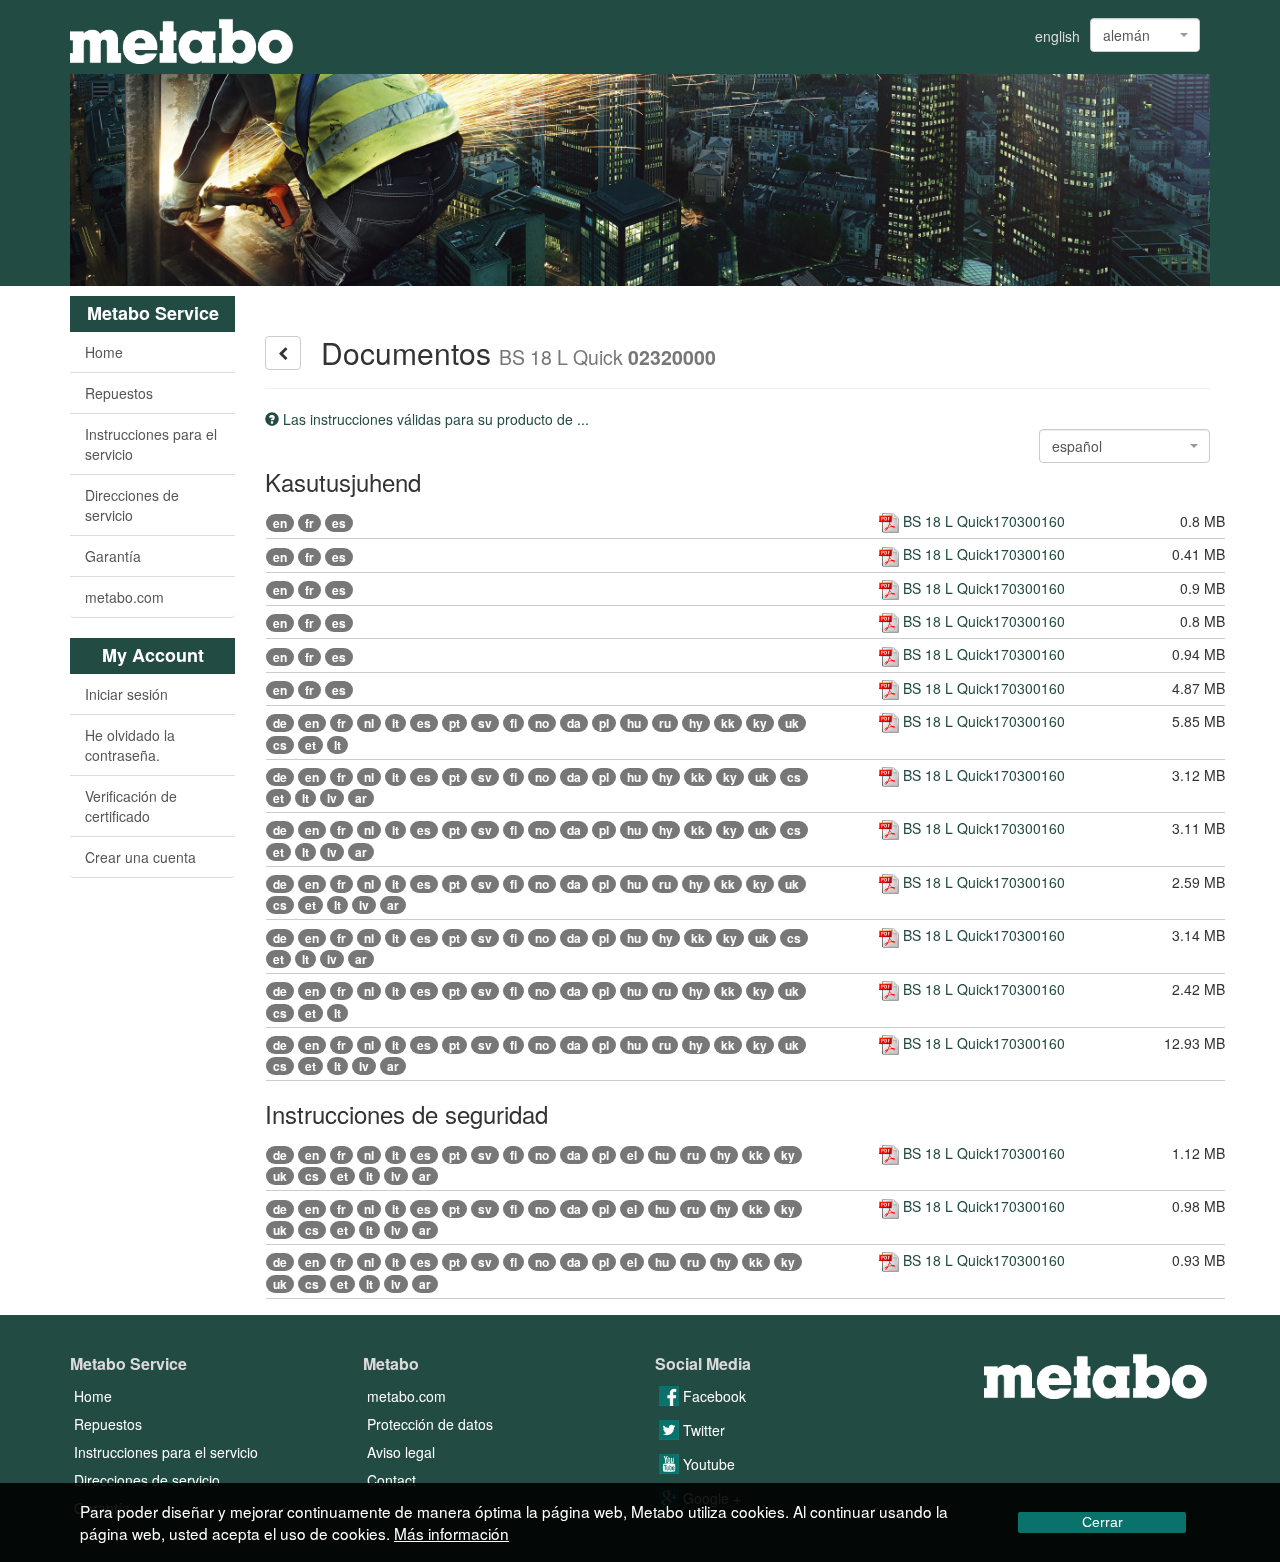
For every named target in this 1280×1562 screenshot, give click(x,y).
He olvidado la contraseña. (130, 745)
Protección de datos (430, 1424)
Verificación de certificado (131, 806)
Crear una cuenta (140, 857)
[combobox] (1145, 35)
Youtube (707, 1464)
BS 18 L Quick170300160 (982, 521)
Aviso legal (401, 1452)
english (1057, 36)
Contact (391, 1480)
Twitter (702, 1430)
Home (104, 352)
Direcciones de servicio (132, 505)
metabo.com (124, 597)
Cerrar (1102, 1522)
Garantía (113, 556)
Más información (451, 1533)
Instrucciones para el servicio (151, 444)
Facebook (712, 1396)
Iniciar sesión (126, 694)
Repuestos (119, 393)
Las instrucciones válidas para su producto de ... (434, 419)
